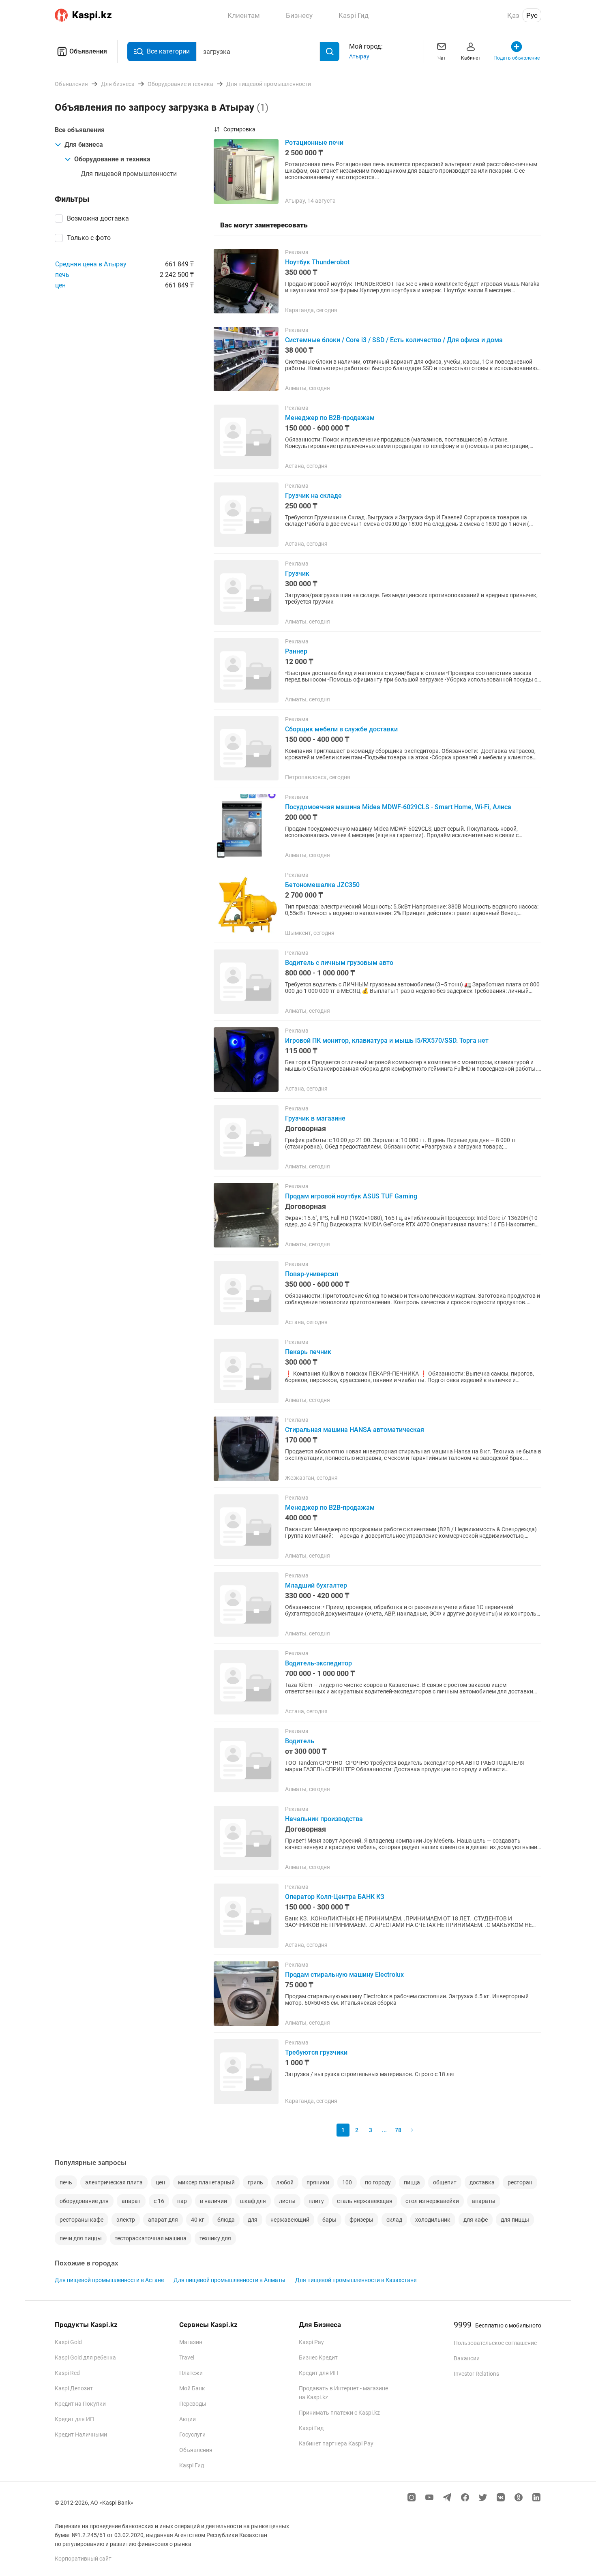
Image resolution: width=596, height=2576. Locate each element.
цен (60, 285)
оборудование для (84, 2201)
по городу (378, 2182)
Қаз (513, 15)
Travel (187, 2357)
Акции (188, 2419)
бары (329, 2220)
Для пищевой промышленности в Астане (109, 2280)
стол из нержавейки (432, 2201)
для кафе (476, 2220)
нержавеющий (290, 2220)
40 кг (198, 2220)
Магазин (191, 2342)
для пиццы (515, 2220)
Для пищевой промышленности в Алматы (229, 2280)
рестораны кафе (81, 2220)
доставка (482, 2182)
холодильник (433, 2220)
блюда (226, 2220)
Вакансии (467, 2358)
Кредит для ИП (74, 2419)
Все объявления (80, 130)
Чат (442, 58)
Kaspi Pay (311, 2342)
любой (285, 2182)
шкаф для (253, 2201)
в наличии (213, 2201)
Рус (532, 15)
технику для (215, 2238)
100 (347, 2182)
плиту (316, 2201)
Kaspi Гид (192, 2465)
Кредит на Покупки (80, 2404)
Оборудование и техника (112, 159)
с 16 (159, 2201)
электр (126, 2220)
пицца (412, 2182)
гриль (255, 2182)
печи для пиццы (81, 2238)
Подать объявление (517, 58)
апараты (484, 2201)
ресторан (520, 2182)
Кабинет (471, 58)
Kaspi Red (67, 2373)
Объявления (88, 51)
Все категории (168, 51)
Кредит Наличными (81, 2435)
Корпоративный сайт (83, 2559)
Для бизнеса (84, 145)
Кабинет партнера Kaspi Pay (336, 2443)
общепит (445, 2182)
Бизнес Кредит (318, 2357)
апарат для (163, 2220)
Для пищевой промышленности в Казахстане (356, 2280)
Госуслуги (192, 2435)
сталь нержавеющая (365, 2201)
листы (287, 2201)
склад (394, 2220)
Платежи (191, 2373)
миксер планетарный (206, 2182)
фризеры (361, 2220)
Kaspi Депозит (74, 2388)
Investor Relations (476, 2374)
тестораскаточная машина (151, 2238)
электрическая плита (114, 2182)
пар (182, 2201)
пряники (318, 2182)
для (253, 2220)
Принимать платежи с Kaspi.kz (339, 2413)
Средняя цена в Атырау (91, 264)
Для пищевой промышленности (129, 174)
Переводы (193, 2404)
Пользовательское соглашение (495, 2343)
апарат (131, 2201)
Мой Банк (192, 2388)
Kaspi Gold (68, 2342)
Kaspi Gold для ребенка (85, 2357)
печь (62, 275)
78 (398, 2130)
